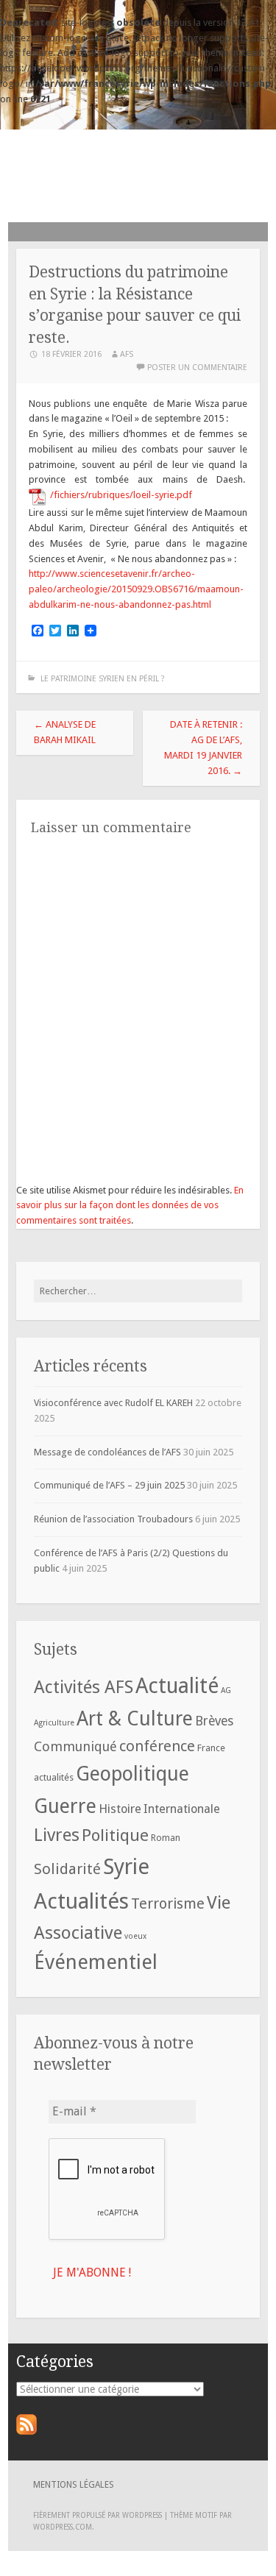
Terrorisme (168, 1904)
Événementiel (96, 1962)
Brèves (214, 1721)
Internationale (182, 1809)
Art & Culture (135, 1718)
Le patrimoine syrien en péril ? (102, 679)
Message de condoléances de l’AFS (107, 1452)
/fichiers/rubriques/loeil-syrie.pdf (121, 495)
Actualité (177, 1686)
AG (226, 1690)
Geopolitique (132, 1774)
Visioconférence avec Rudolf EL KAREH (113, 1403)
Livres (57, 1835)
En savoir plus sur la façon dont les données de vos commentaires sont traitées (130, 1206)
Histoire (120, 1809)
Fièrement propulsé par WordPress (98, 2515)
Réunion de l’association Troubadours (113, 1519)
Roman (166, 1838)
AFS (138, 171)
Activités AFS (84, 1687)
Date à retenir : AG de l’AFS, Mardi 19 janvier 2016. (203, 747)
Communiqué (75, 1746)
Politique (115, 1835)
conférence (157, 1746)
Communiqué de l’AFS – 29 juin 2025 (109, 1485)
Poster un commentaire (197, 368)
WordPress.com (63, 2527)
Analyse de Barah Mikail (65, 732)
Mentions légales (74, 2485)
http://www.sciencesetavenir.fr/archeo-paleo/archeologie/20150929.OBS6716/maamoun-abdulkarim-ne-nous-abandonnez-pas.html (136, 589)
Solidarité (67, 1869)
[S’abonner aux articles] (26, 2431)
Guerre (65, 1806)
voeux (135, 1936)
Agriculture (54, 1723)
